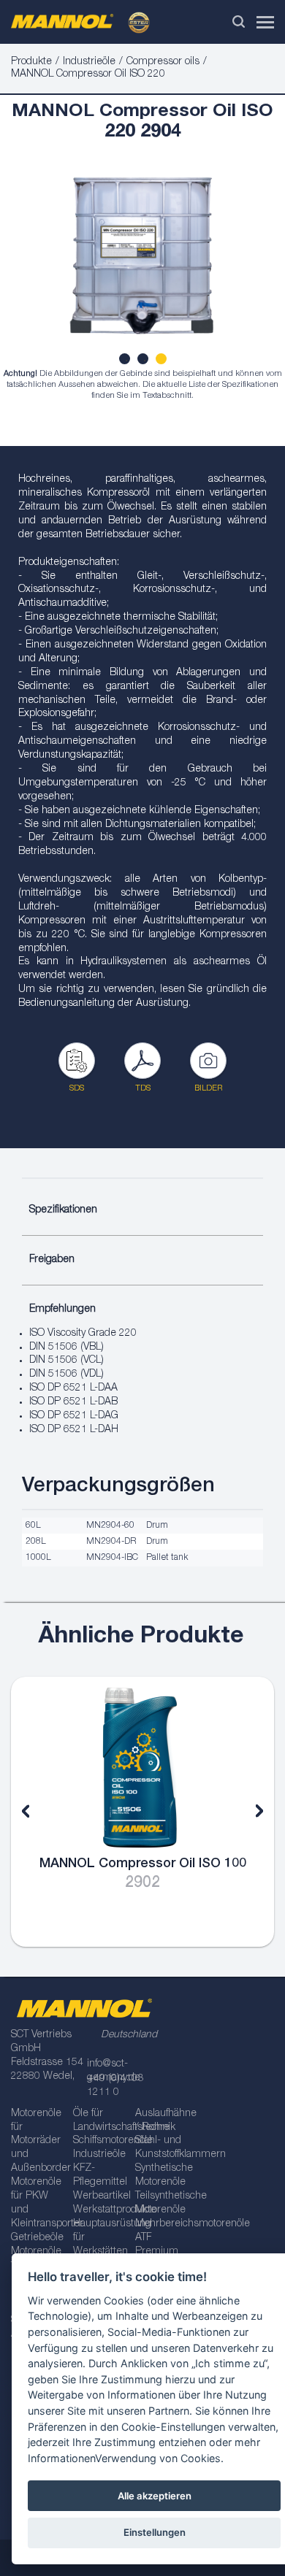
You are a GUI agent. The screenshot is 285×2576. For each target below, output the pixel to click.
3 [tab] (163, 361)
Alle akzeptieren (155, 2496)
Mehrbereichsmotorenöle (161, 2224)
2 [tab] (145, 361)
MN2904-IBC (112, 1558)
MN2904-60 (110, 1526)
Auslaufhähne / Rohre (161, 2121)
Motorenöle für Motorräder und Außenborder (37, 2142)
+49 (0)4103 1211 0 (115, 2086)
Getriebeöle (37, 2238)
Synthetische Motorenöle (161, 2176)
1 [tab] (126, 361)
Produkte (31, 62)
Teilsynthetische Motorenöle (161, 2203)
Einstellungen (155, 2532)
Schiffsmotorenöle (99, 2141)
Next (248, 1812)
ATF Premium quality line (159, 2252)
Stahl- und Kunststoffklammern (161, 2148)
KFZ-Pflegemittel (99, 2176)
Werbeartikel (99, 2196)
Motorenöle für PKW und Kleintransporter (37, 2203)
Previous (37, 1812)
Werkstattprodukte (99, 2210)
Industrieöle (89, 62)
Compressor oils (163, 62)
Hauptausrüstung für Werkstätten (99, 2238)
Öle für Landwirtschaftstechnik (99, 2121)
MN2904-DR (111, 1542)
